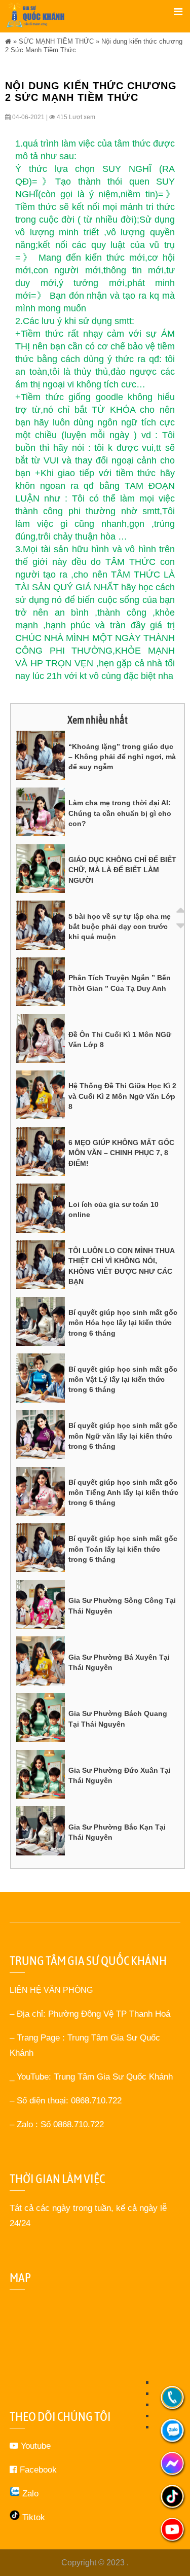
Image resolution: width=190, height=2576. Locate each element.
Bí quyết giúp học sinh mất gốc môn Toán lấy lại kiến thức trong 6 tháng (123, 1549)
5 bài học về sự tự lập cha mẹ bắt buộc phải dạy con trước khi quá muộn (120, 927)
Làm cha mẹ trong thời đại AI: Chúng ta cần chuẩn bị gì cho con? (120, 813)
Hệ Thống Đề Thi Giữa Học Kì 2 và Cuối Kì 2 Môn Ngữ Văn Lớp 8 (122, 1096)
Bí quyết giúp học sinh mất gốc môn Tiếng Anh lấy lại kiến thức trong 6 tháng (123, 1493)
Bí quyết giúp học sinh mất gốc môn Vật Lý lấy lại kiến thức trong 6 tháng (123, 1380)
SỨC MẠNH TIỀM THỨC (56, 41)
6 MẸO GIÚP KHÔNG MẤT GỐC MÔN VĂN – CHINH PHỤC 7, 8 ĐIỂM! (121, 1153)
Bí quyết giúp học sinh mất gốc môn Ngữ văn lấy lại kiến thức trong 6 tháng (123, 1436)
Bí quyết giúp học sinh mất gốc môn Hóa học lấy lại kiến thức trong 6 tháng (123, 1323)
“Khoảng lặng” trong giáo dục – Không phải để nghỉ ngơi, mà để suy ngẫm (122, 757)
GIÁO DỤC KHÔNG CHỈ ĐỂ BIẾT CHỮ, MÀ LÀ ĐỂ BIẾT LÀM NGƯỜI (122, 870)
